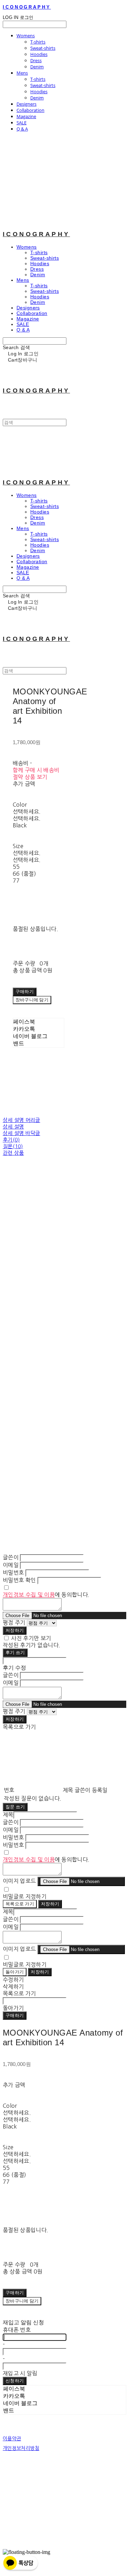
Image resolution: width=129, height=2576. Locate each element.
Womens (26, 36)
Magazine (26, 116)
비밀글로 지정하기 (25, 1896)
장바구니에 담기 (22, 2301)
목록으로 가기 (20, 1904)
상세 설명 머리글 (21, 1120)
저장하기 (15, 1630)
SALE (21, 123)
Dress (36, 60)
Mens (22, 73)
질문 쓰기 (15, 1807)
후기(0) (11, 1140)
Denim (37, 67)
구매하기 (15, 2015)
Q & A (22, 129)
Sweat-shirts (43, 48)
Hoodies (39, 54)
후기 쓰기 (15, 1652)
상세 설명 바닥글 (21, 1133)
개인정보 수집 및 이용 (29, 1595)
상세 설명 (13, 1127)
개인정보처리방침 (21, 2448)
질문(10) (13, 1146)
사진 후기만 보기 (31, 1638)
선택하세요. (27, 811)
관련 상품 (13, 1153)
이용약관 (12, 2439)
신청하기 (15, 2381)
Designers (26, 104)
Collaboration (30, 110)
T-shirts (38, 42)
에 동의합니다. (46, 1595)
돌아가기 (15, 1972)
